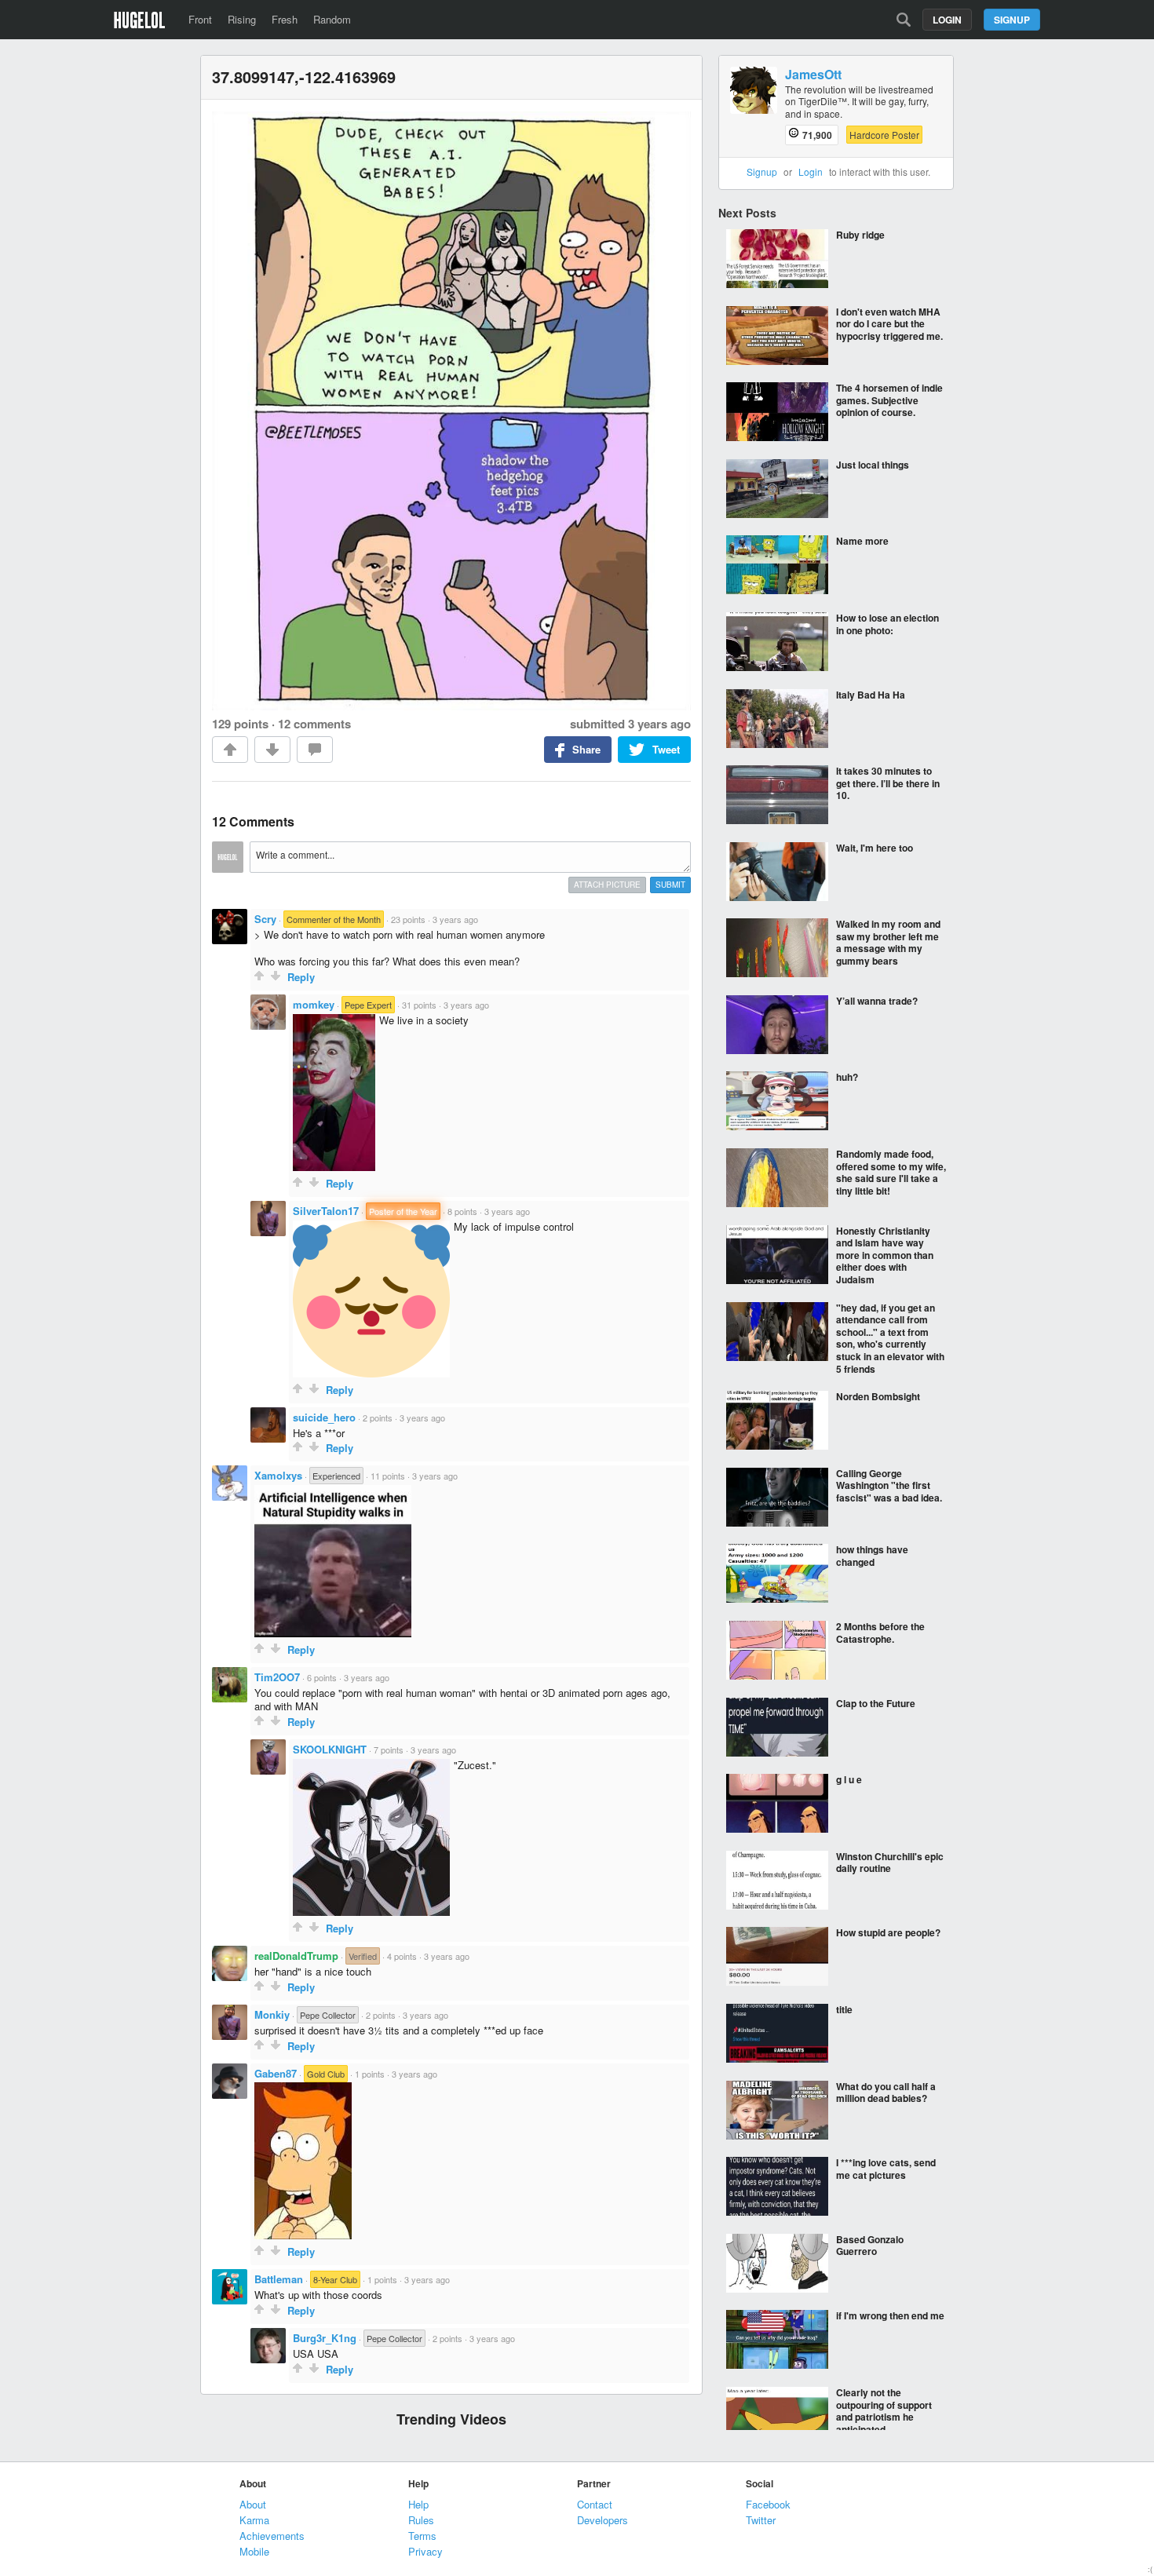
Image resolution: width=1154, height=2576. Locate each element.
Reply (301, 977)
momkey (314, 1004)
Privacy (425, 2551)
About (253, 2504)
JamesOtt (813, 75)
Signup (1012, 20)
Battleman (279, 2279)
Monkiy (272, 2014)
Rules (421, 2520)
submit (670, 885)
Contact (595, 2504)
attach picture (607, 885)
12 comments (314, 724)
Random (332, 19)
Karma (254, 2520)
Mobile (254, 2551)
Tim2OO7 (277, 1677)
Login (947, 20)
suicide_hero (324, 1417)
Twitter (761, 2520)
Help (418, 2504)
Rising (242, 19)
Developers (603, 2520)
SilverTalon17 (326, 1211)
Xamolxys (278, 1475)
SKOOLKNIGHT (330, 1749)
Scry (265, 919)
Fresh (285, 19)
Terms (422, 2536)
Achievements (272, 2536)
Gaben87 (276, 2073)
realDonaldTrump (296, 1956)
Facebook (768, 2504)
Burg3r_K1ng (325, 2338)
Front (200, 19)
